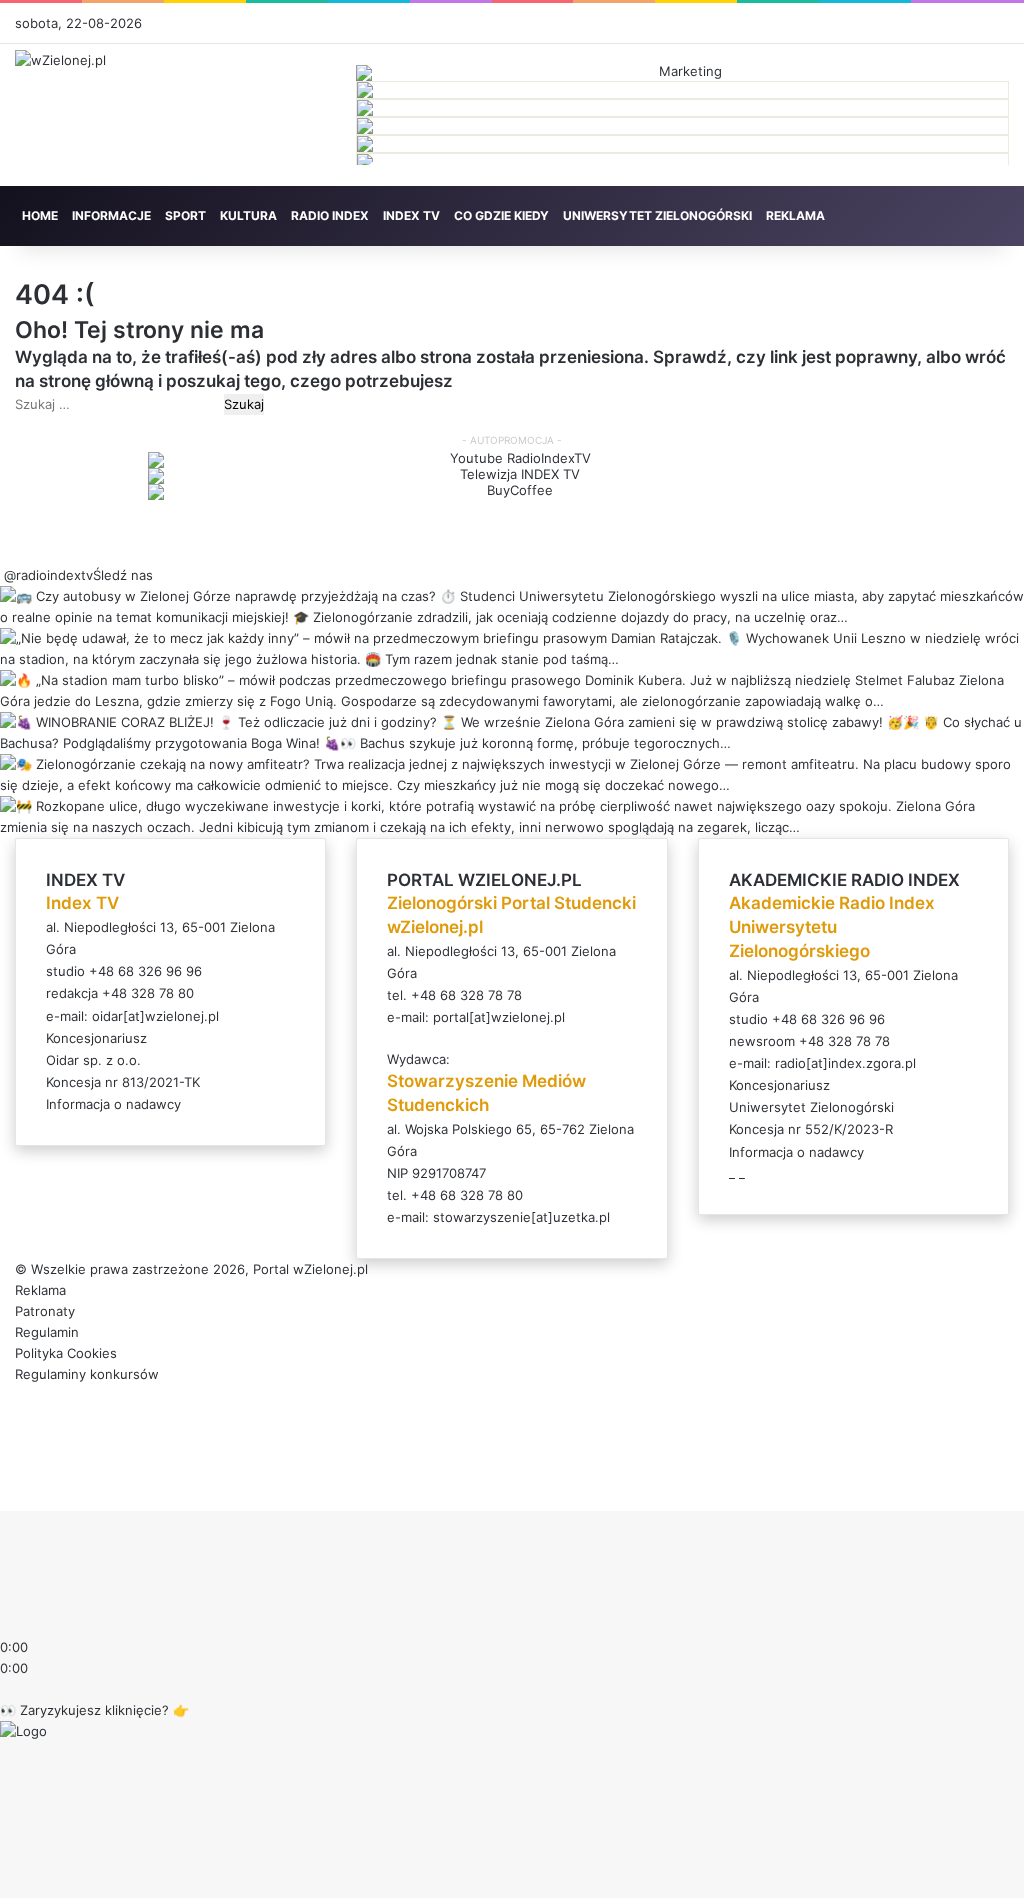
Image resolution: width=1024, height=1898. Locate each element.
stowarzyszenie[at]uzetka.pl (521, 1217)
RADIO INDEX (330, 215)
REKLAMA (795, 215)
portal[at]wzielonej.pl (499, 1017)
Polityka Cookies (66, 1353)
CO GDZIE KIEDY (501, 215)
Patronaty (45, 1311)
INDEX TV (411, 215)
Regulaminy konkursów (87, 1374)
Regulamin (47, 1332)
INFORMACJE (111, 215)
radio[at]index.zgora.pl (845, 1063)
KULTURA (248, 215)
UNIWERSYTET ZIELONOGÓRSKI (657, 215)
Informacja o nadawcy (113, 1104)
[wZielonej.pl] (60, 60)
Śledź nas (123, 575)
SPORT (185, 215)
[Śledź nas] (2, 575)
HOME (40, 215)
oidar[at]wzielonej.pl (155, 1016)
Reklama (40, 1290)
